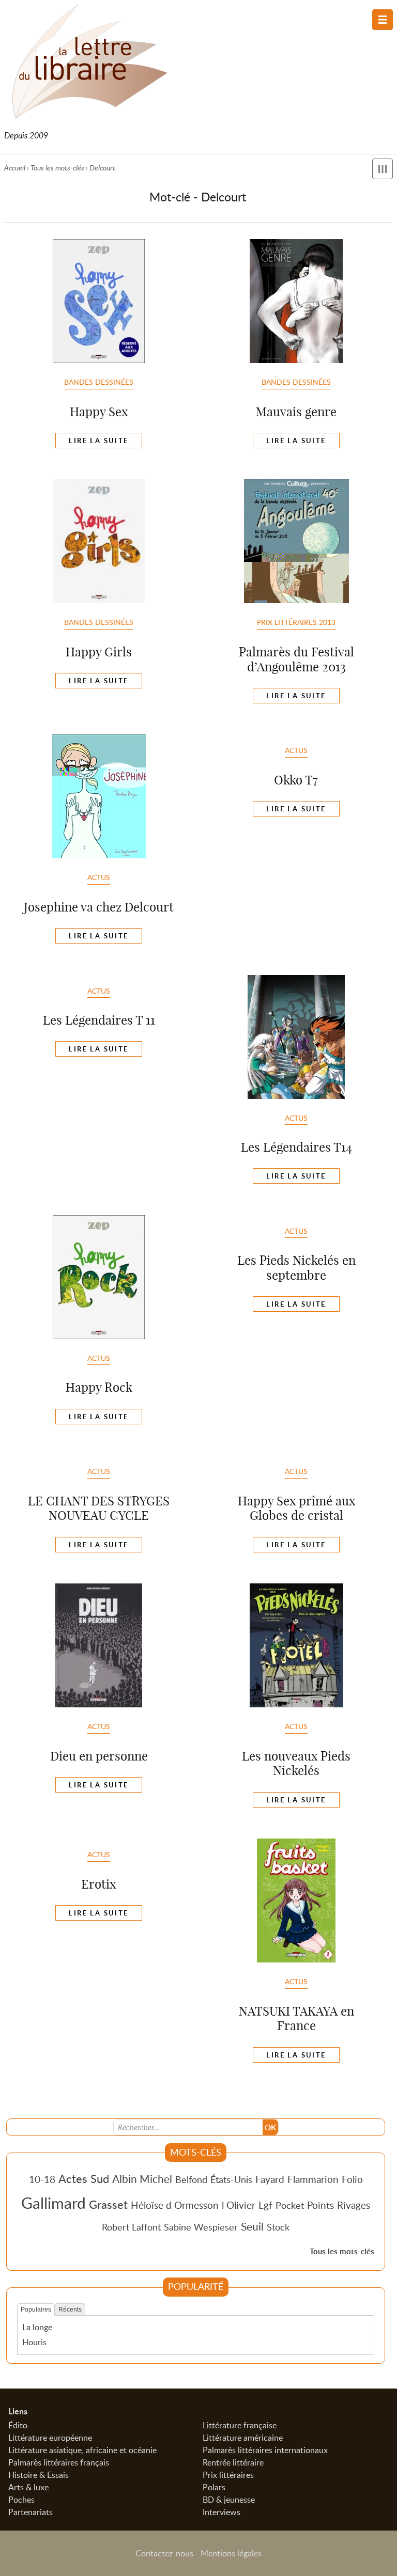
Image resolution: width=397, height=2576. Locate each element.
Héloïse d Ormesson (175, 2205)
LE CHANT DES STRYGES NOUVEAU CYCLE (99, 1508)
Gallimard (54, 2203)
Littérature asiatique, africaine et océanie (82, 2450)
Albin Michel (142, 2179)
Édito (18, 2425)
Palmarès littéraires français (59, 2462)
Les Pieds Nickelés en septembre (296, 1268)
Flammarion (313, 2179)
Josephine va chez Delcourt (99, 907)
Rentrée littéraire (233, 2462)
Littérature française (240, 2425)
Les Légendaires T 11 (99, 1020)
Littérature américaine (243, 2438)
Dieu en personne (99, 1756)
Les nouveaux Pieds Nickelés (296, 1763)
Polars (214, 2487)
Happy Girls (99, 652)
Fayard (270, 2179)
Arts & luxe (28, 2487)
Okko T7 (296, 780)
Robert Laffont (131, 2227)
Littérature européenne (50, 2438)
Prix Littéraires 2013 (296, 622)
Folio (352, 2179)
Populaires (36, 2310)
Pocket (290, 2205)
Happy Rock (99, 1387)
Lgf (265, 2205)
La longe (37, 2327)
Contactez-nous (164, 2553)
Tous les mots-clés (57, 168)
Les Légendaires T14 (296, 1147)
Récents (70, 2310)
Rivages (354, 2205)
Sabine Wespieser (201, 2227)
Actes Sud (84, 2178)
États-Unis (231, 2179)
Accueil (15, 168)
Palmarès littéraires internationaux (265, 2450)
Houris (34, 2342)
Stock (278, 2227)
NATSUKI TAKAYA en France (296, 2019)
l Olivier (239, 2205)
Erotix (98, 1884)
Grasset (108, 2204)
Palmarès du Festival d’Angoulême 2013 (296, 659)
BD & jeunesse (229, 2500)
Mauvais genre (296, 412)
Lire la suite (98, 441)
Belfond (191, 2179)
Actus (99, 877)
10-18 (42, 2179)
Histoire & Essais (39, 2475)
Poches (21, 2500)
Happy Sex (99, 412)
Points (320, 2205)
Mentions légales (231, 2553)
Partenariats (30, 2512)
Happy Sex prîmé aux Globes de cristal (296, 1508)
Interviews (222, 2512)
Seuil (252, 2226)
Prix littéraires (228, 2475)
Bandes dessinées (99, 382)
